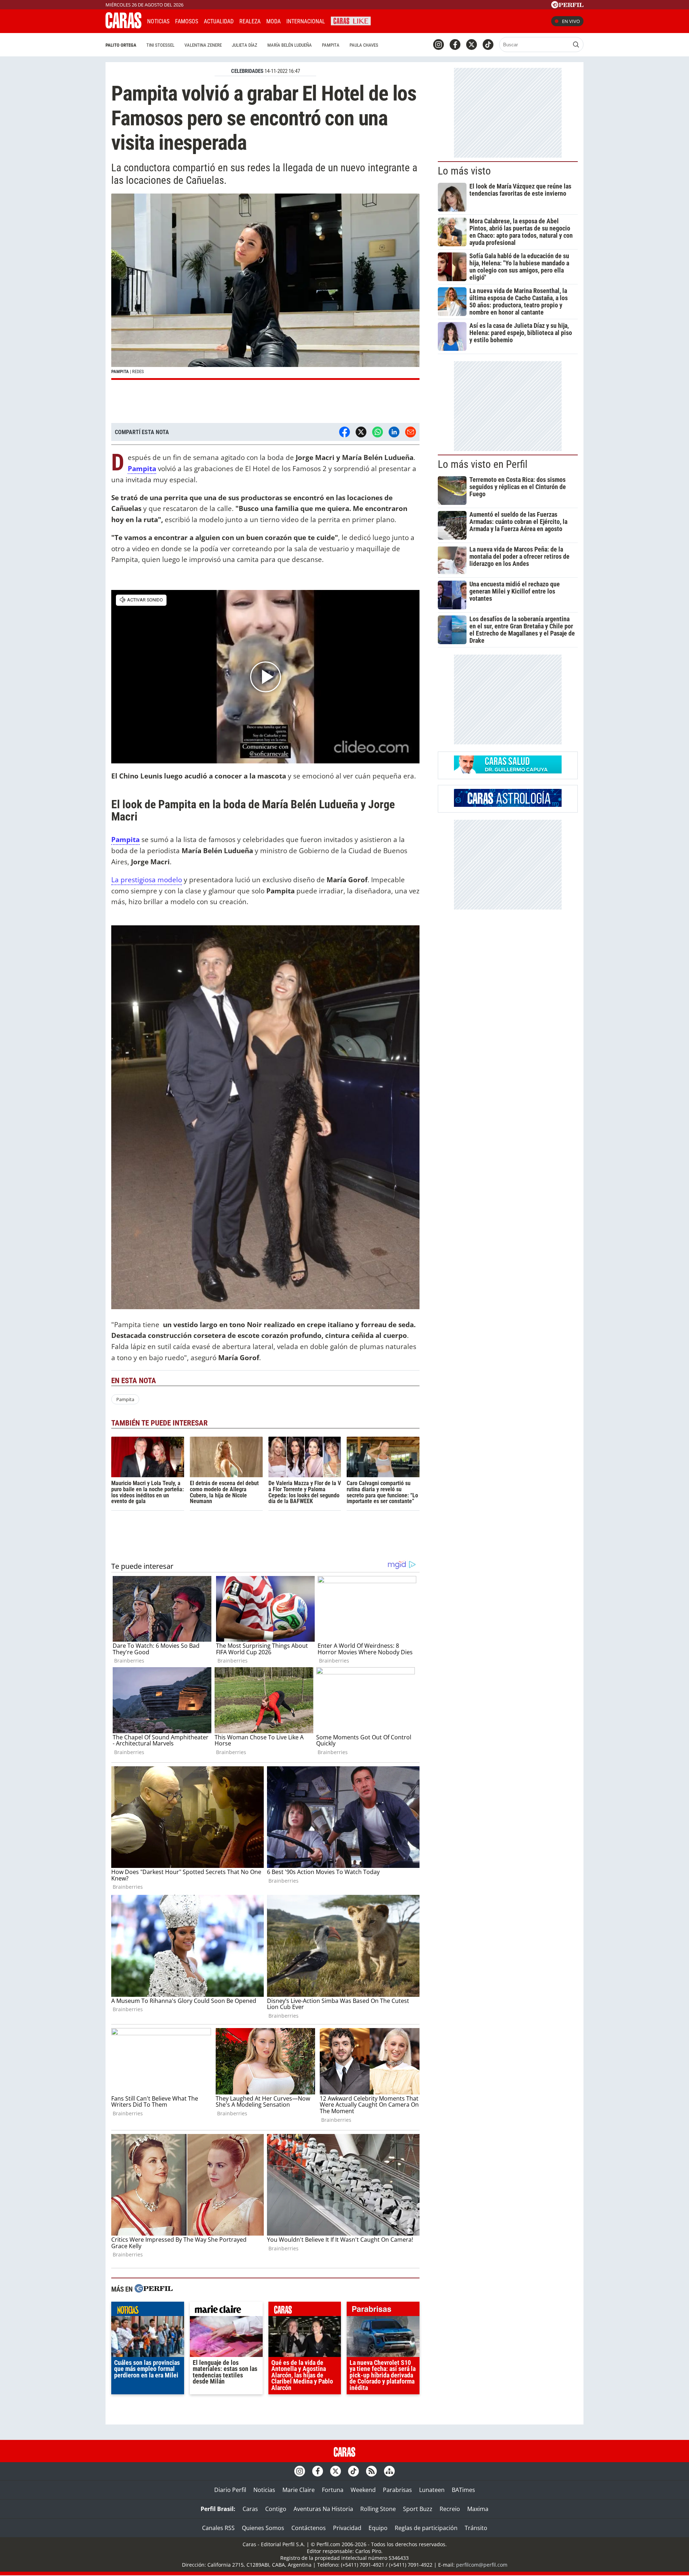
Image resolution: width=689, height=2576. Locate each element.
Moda (273, 21)
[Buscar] (576, 45)
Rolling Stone (378, 2509)
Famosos (187, 21)
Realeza (250, 21)
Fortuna (333, 2490)
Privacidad (347, 2528)
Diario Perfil (230, 2490)
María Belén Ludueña (290, 45)
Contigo (276, 2509)
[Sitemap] (389, 2471)
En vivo (571, 21)
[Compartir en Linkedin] (394, 432)
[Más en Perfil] (154, 2289)
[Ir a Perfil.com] (567, 6)
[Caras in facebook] (455, 45)
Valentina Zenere (203, 45)
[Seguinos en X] (472, 45)
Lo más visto (464, 171)
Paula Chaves (364, 45)
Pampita (331, 45)
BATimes (463, 2490)
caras (305, 2311)
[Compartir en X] (361, 432)
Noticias (158, 21)
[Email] (411, 432)
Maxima (478, 2509)
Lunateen (432, 2490)
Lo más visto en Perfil (483, 464)
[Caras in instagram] (439, 45)
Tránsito (476, 2528)
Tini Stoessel (160, 45)
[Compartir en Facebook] (344, 432)
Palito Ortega (121, 45)
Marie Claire (299, 2490)
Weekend (363, 2490)
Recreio (450, 2509)
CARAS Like (351, 20)
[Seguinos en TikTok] (488, 45)
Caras (250, 2509)
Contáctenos (309, 2528)
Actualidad (219, 21)
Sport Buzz (418, 2509)
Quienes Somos (263, 2528)
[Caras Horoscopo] (508, 805)
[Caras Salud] (508, 771)
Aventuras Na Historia (323, 2509)
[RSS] (371, 2471)
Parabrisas (397, 2490)
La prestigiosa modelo (147, 880)
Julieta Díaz (245, 45)
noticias (148, 2311)
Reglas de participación (426, 2528)
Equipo (378, 2528)
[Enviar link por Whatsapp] (378, 432)
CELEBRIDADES (247, 71)
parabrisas (383, 2311)
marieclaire (226, 2311)
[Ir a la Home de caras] (123, 26)
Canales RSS (218, 2528)
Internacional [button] (306, 21)
